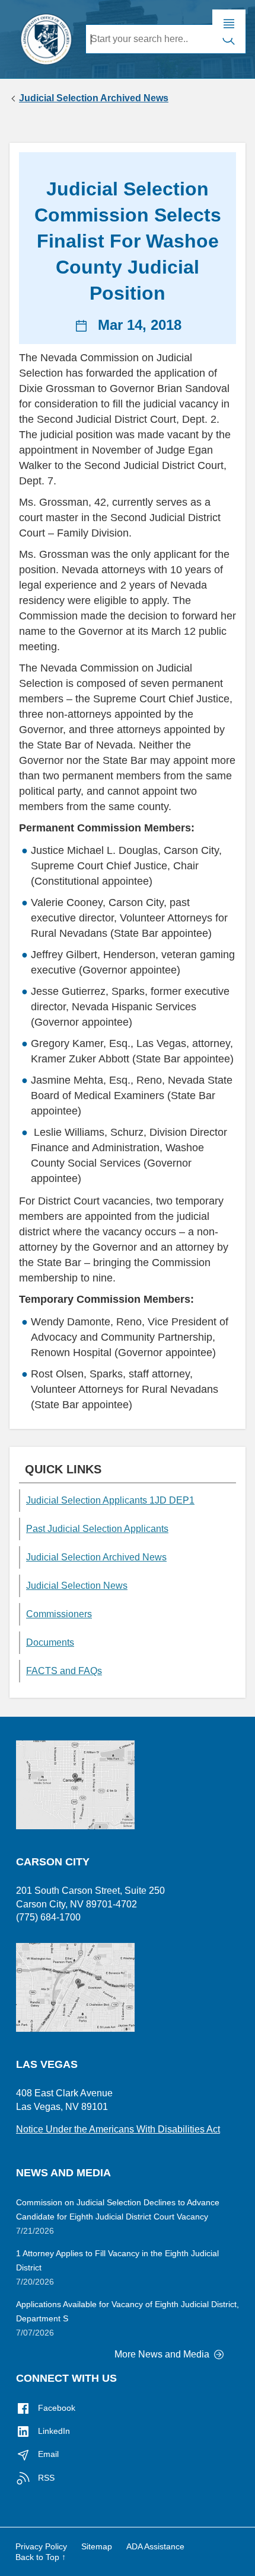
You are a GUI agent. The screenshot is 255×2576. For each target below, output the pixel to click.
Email (47, 2454)
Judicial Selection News (77, 1586)
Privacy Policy (41, 2546)
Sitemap (97, 2546)
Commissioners (59, 1614)
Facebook (55, 2408)
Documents (50, 1642)
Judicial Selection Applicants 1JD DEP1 (110, 1500)
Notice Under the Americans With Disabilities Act (118, 2129)
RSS (45, 2478)
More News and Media (163, 2354)
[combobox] (149, 39)
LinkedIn (53, 2431)
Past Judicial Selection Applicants (97, 1529)
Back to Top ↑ (41, 2557)
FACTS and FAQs (64, 1671)
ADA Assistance (155, 2546)
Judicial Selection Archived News (94, 98)
